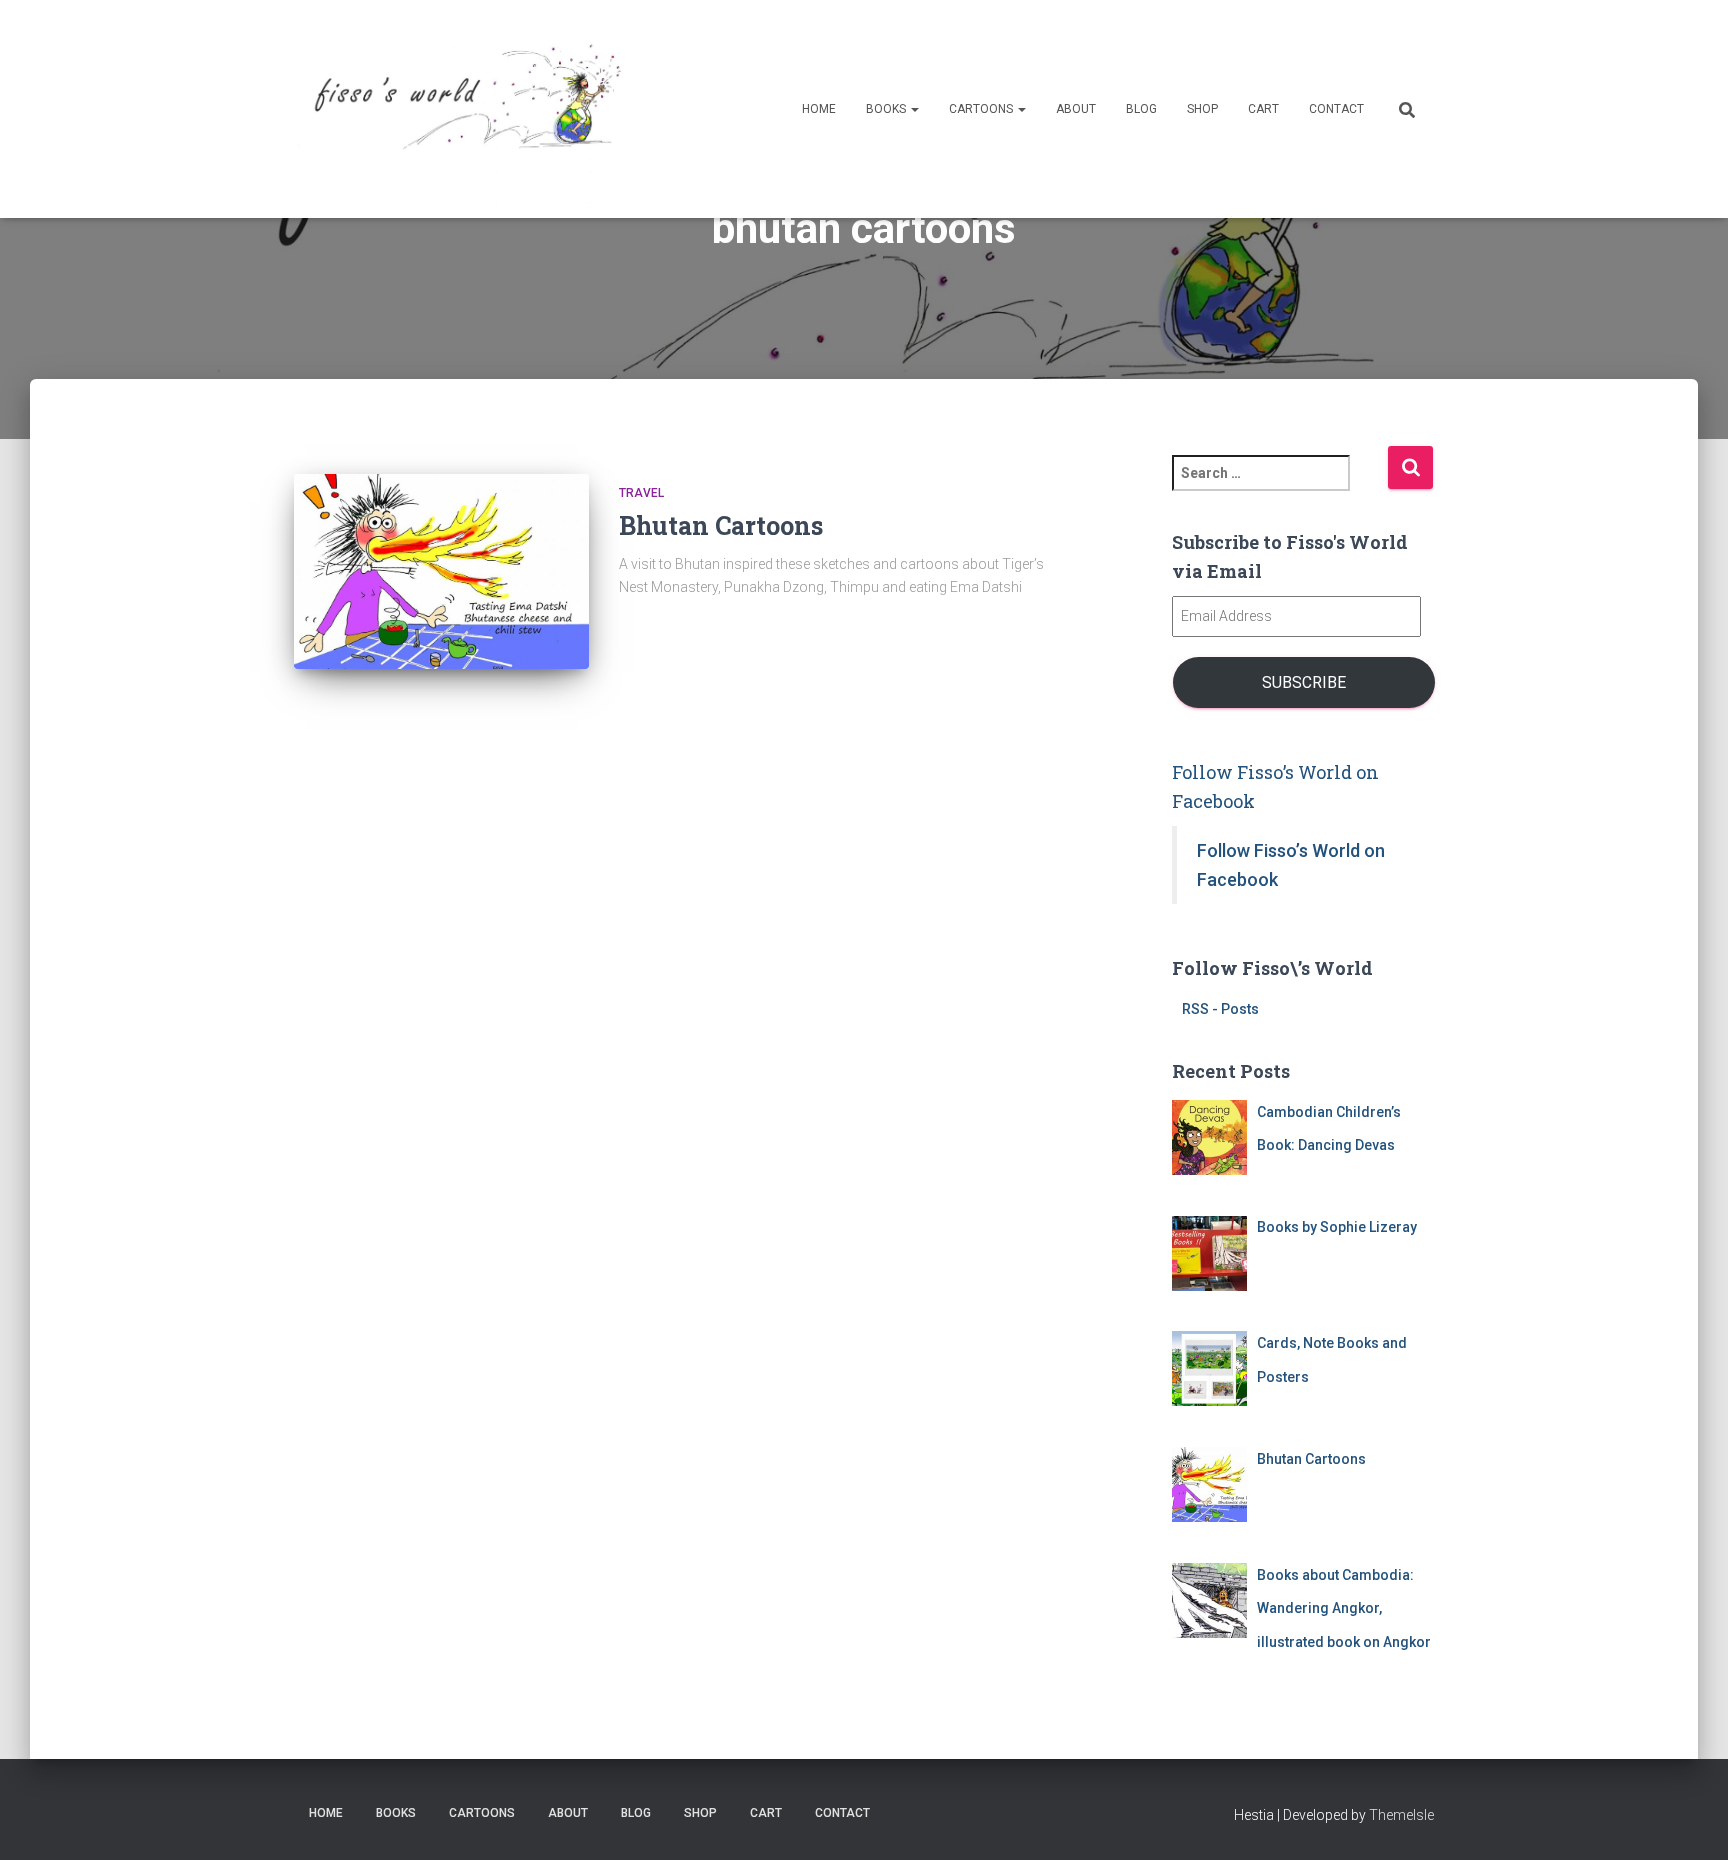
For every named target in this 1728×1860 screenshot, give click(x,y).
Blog (1141, 109)
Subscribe (1304, 682)
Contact (1336, 109)
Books (887, 109)
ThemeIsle (1401, 1815)
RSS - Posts (1220, 1009)
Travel (641, 493)
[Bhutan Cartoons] (441, 571)
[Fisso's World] (461, 109)
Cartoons (982, 109)
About (1076, 109)
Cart (1263, 109)
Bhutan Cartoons (721, 525)
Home (819, 109)
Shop (1202, 109)
